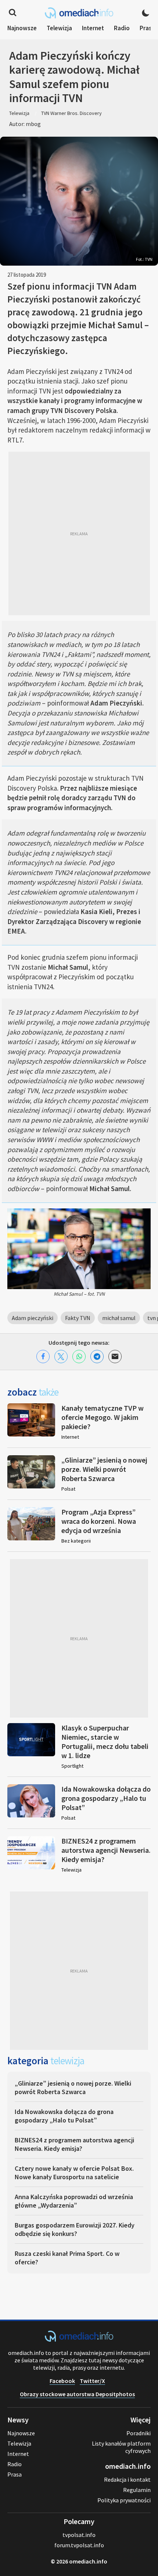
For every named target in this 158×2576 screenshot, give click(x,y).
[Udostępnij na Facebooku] (43, 1357)
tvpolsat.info (79, 2535)
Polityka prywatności (124, 2500)
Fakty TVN (78, 1318)
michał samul (119, 1318)
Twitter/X (92, 2381)
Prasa (147, 28)
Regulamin (137, 2490)
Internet (93, 28)
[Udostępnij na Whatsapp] (79, 1357)
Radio (122, 28)
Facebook (62, 2381)
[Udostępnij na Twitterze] (61, 1357)
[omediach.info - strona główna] (79, 13)
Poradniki (139, 2433)
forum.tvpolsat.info (79, 2545)
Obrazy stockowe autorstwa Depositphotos (77, 2394)
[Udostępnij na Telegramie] (97, 1357)
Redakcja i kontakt (127, 2479)
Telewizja (59, 28)
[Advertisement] (79, 533)
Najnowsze (22, 28)
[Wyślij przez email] (115, 1357)
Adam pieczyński (33, 1318)
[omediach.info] (79, 2339)
